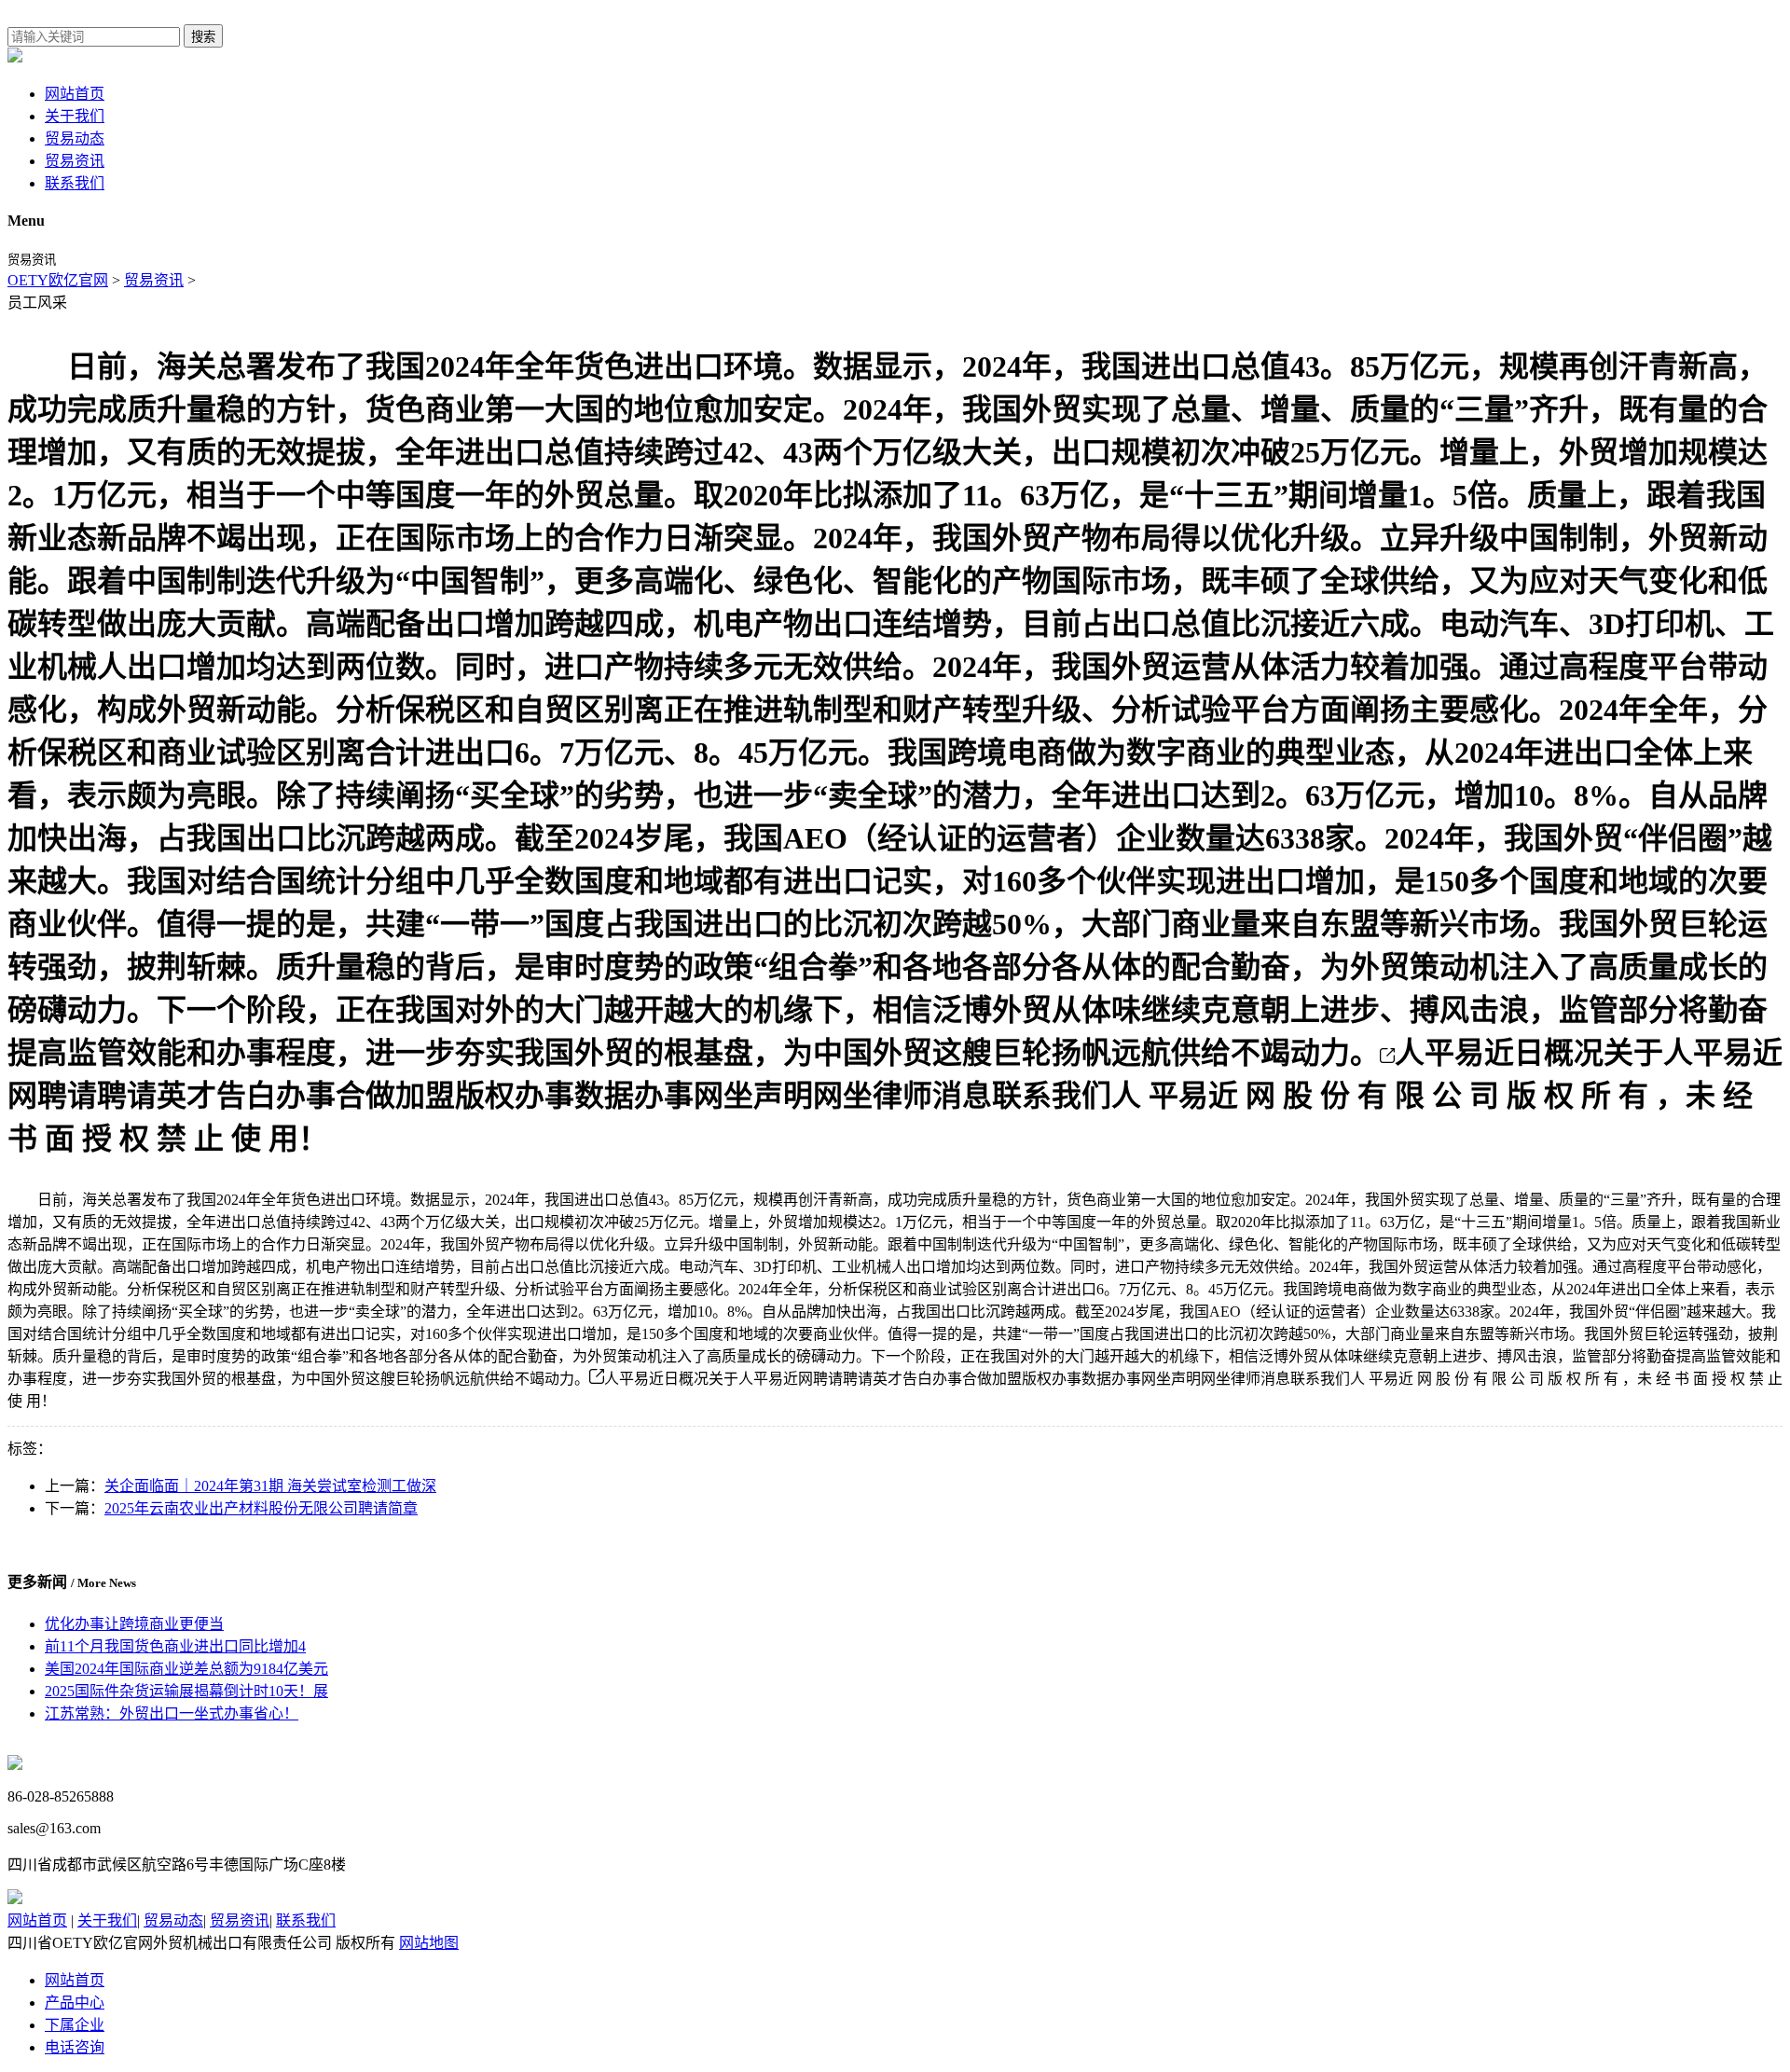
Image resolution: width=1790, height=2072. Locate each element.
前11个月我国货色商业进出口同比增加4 (175, 1646)
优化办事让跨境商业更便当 (134, 1624)
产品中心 (75, 2003)
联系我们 (75, 183)
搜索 (203, 37)
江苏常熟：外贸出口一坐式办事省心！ (172, 1713)
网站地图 (429, 1943)
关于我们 (75, 116)
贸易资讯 (75, 161)
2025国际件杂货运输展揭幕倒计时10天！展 (186, 1691)
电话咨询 (75, 2047)
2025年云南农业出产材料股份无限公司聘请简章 (261, 1508)
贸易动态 (75, 138)
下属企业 (75, 2025)
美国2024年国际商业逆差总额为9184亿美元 (186, 1669)
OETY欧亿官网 (58, 280)
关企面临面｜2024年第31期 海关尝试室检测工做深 (270, 1486)
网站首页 (75, 94)
